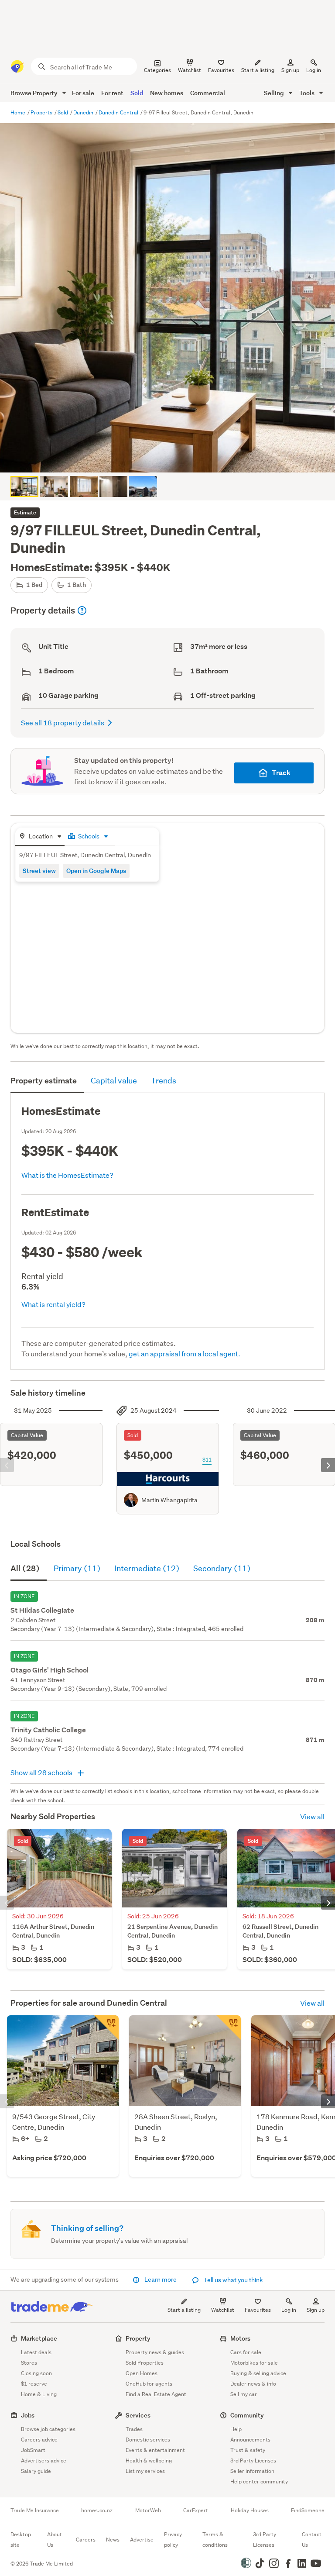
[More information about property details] (82, 610)
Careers (86, 2540)
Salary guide (36, 2471)
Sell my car (244, 2394)
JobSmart (33, 2450)
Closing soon (36, 2373)
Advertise (142, 2540)
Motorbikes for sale (254, 2363)
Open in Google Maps (96, 871)
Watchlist (223, 2310)
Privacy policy (173, 2540)
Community (247, 2415)
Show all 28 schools (42, 1772)
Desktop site (21, 2540)
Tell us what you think (233, 2280)
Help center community (259, 2481)
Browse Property (35, 93)
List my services (145, 2471)
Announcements (250, 2440)
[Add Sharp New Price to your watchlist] (106, 2028)
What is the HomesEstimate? (67, 1175)
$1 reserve (34, 2384)
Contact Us (312, 2540)
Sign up (290, 70)
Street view (39, 871)
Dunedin (84, 112)
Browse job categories (48, 2429)
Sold (137, 93)
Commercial (208, 93)
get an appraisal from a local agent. (185, 1354)
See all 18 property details (63, 722)
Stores (29, 2363)
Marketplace (39, 2338)
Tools (308, 93)
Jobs (28, 2415)
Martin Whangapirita (169, 1500)
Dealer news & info (253, 2384)
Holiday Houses (250, 2510)
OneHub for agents (149, 2384)
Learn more (161, 2279)
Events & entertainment (155, 2450)
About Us (55, 2540)
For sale (83, 93)
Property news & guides (155, 2352)
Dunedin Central (119, 112)
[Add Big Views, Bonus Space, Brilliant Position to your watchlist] (229, 2028)
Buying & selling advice (258, 2373)
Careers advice (39, 2440)
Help (236, 2429)
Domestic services (148, 2440)
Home (19, 112)
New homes (167, 93)
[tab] (40, 837)
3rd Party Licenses (253, 2460)
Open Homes (142, 2373)
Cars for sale (246, 2352)
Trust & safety (248, 2450)
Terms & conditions (215, 2540)
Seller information (252, 2471)
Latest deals (36, 2352)
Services (138, 2415)
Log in (314, 70)
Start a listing (184, 2310)
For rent (112, 93)
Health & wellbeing (149, 2460)
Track (281, 773)
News (113, 2540)
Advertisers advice (44, 2460)
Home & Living (39, 2394)
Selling (275, 93)
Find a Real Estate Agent (156, 2394)
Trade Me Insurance (35, 2510)
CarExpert (196, 2510)
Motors (240, 2338)
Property (42, 112)
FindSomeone (308, 2510)
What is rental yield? (53, 1304)
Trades (134, 2429)
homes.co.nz (97, 2510)
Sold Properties (145, 2363)
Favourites (258, 2310)
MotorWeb (148, 2510)
